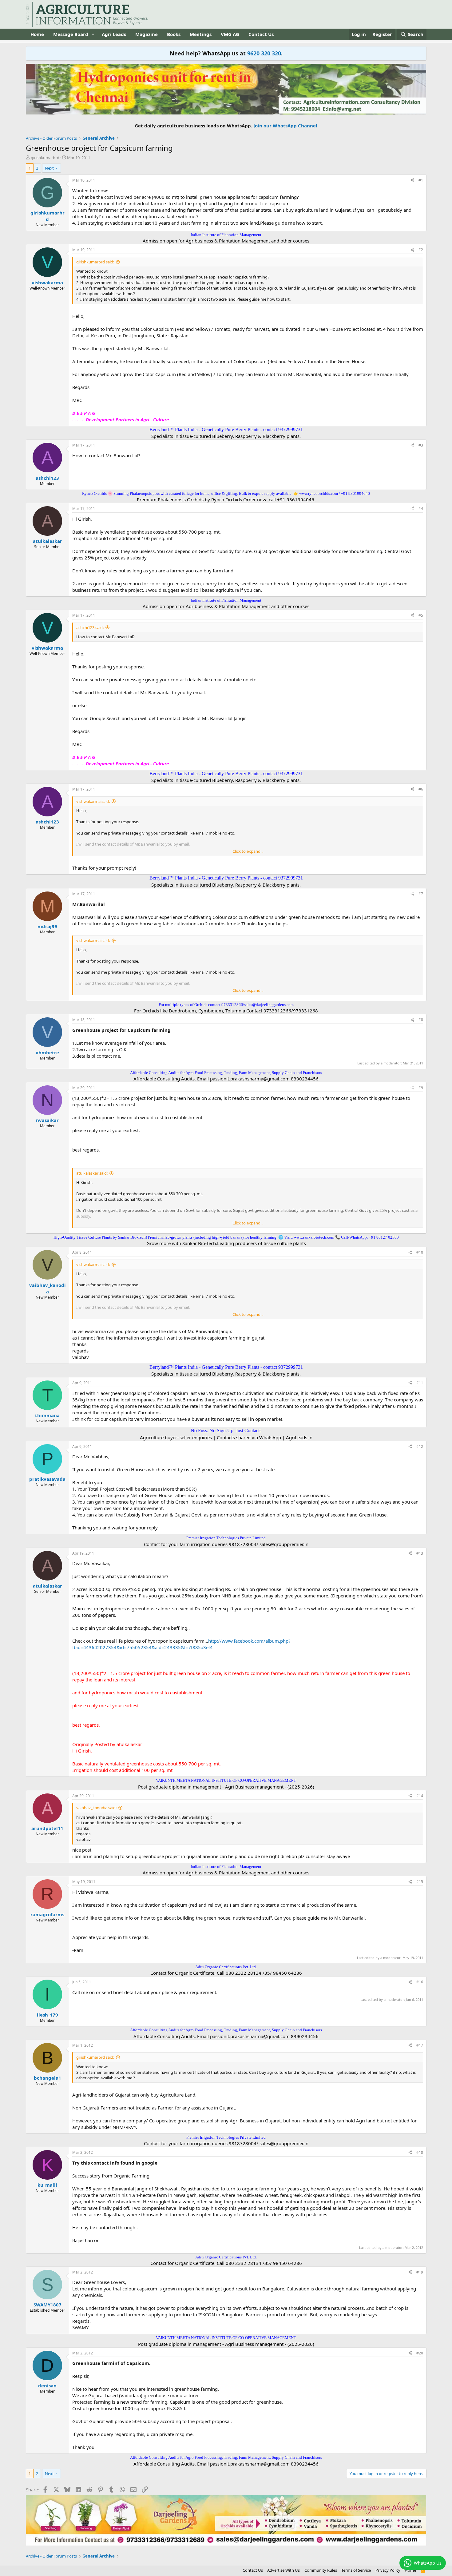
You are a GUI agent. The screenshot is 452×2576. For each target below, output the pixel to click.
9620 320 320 (264, 53)
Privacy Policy (388, 2570)
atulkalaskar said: (92, 1173)
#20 (420, 2353)
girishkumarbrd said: (95, 262)
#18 (420, 2152)
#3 (421, 445)
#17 (420, 2045)
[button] (93, 34)
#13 (420, 1553)
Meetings (201, 34)
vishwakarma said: (93, 801)
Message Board (71, 34)
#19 (420, 2272)
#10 (420, 1252)
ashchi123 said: (90, 627)
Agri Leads (114, 34)
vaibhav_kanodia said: (96, 1808)
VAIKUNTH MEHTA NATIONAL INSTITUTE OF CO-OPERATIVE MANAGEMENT (226, 1780)
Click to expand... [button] (248, 851)
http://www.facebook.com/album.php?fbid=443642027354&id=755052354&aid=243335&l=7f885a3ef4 (181, 1644)
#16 (420, 1982)
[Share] (412, 180)
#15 (420, 1882)
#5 (421, 615)
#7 (421, 894)
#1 (421, 180)
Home (37, 34)
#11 (420, 1383)
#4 (421, 509)
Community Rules (321, 2570)
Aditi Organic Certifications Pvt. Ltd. (226, 1967)
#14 (420, 1796)
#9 (421, 1088)
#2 (421, 250)
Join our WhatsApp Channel (285, 126)
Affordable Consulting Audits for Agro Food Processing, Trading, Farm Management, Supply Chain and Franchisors (226, 1073)
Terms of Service (356, 2570)
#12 (420, 1446)
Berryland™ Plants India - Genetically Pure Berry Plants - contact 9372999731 (226, 429)
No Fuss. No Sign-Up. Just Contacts (226, 1430)
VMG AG (230, 34)
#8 (421, 1020)
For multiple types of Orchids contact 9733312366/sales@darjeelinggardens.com (226, 1005)
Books (174, 34)
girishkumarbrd (45, 158)
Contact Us (261, 34)
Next (49, 168)
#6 (421, 789)
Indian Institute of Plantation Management (226, 235)
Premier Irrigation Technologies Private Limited (226, 1538)
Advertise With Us (283, 2570)
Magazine (147, 34)
